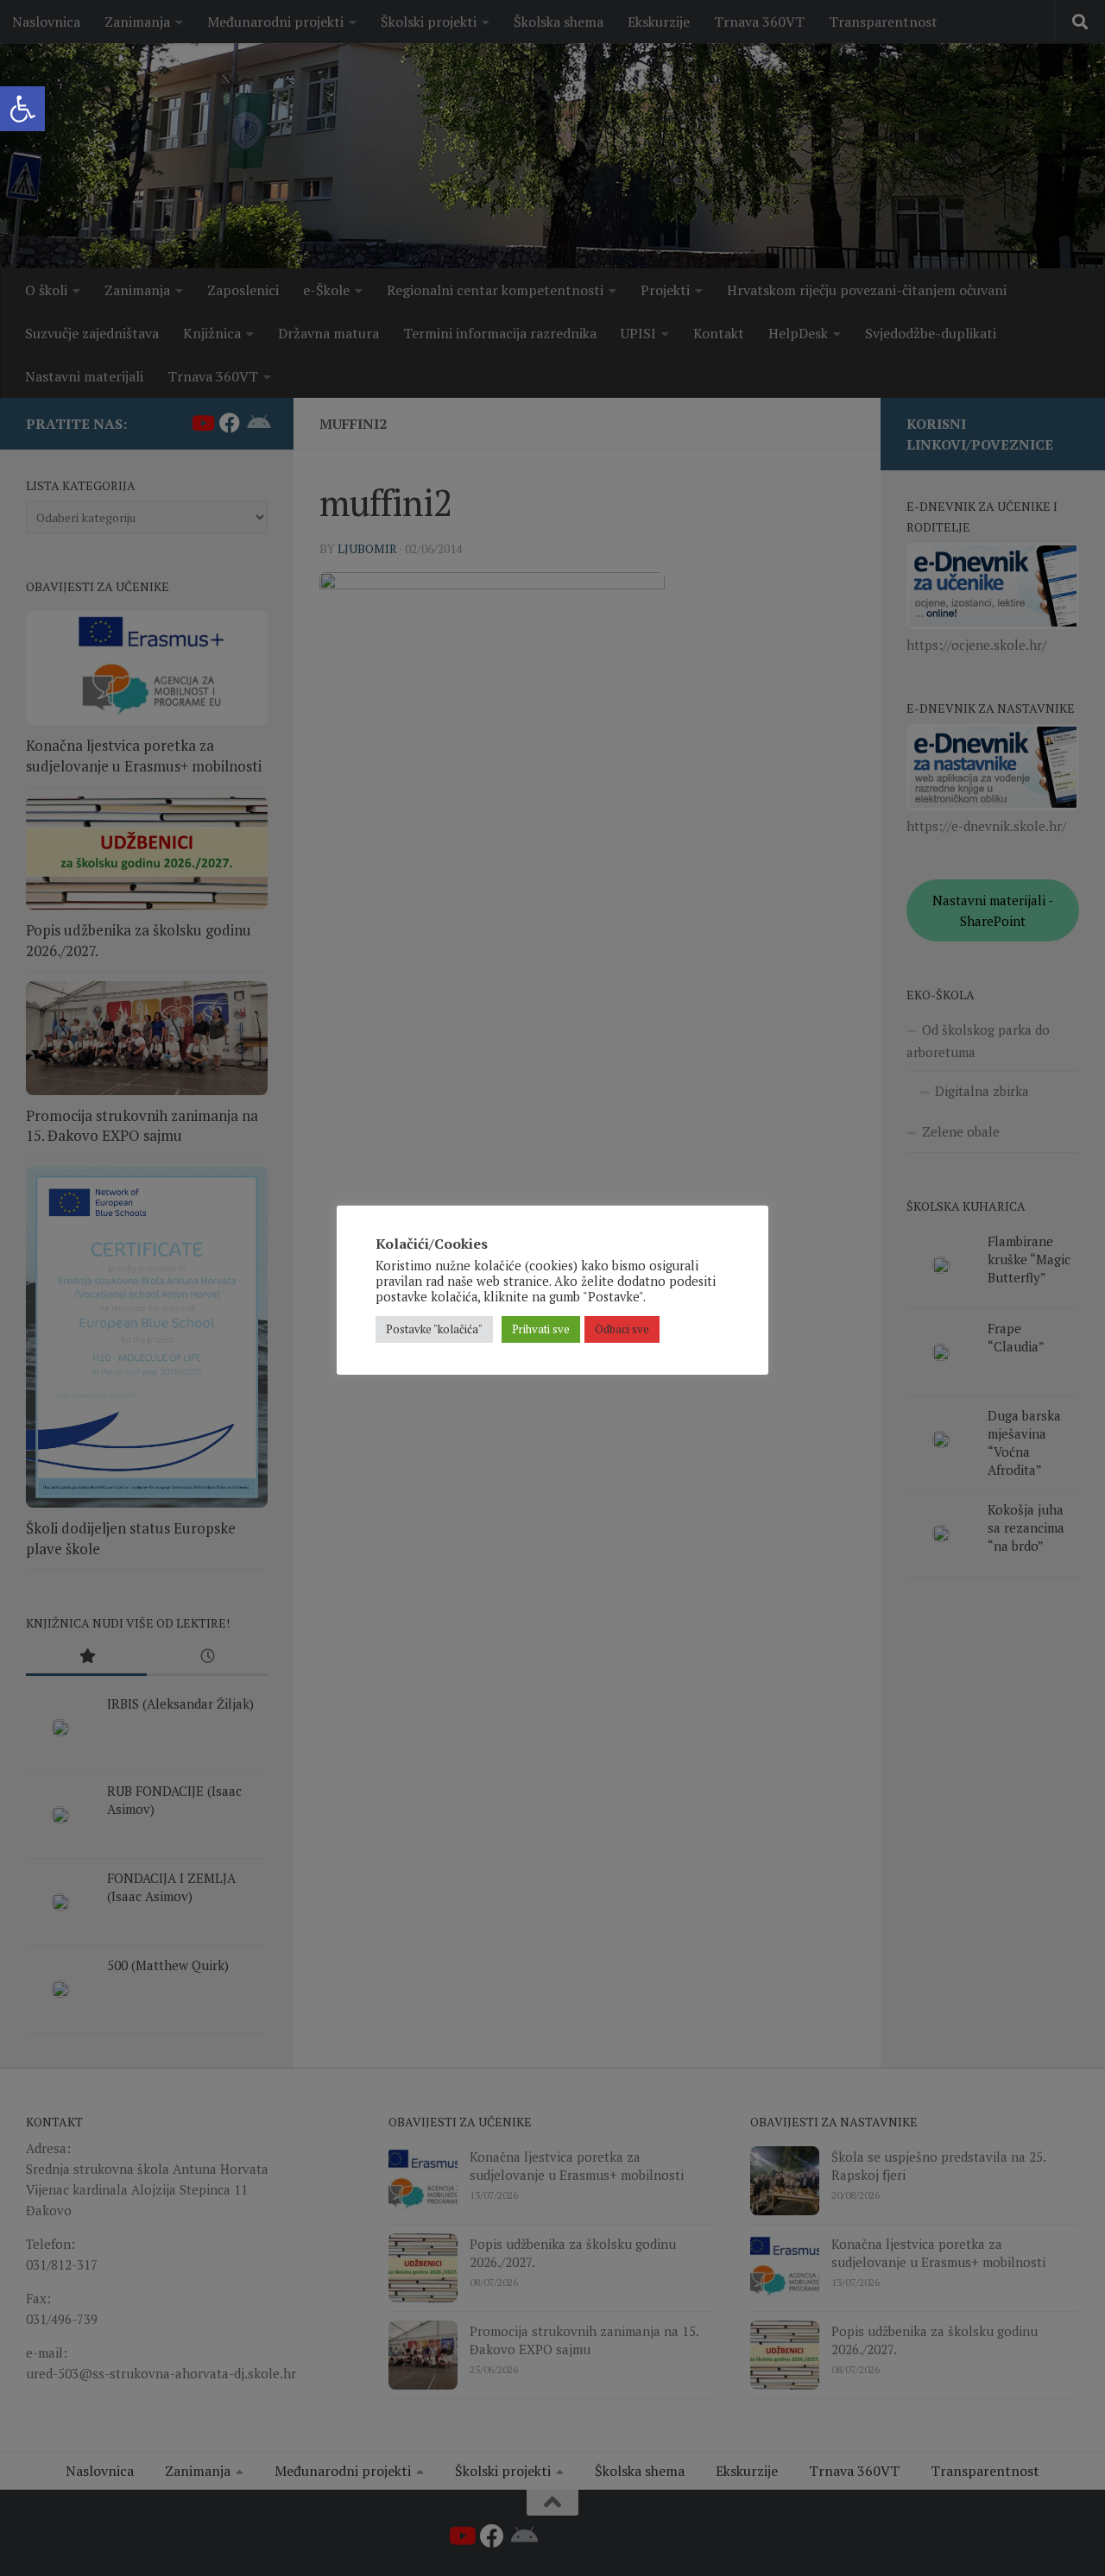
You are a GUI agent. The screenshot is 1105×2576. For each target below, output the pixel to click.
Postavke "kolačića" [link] (434, 1329)
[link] (22, 109)
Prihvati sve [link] (541, 1329)
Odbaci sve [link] (622, 1329)
